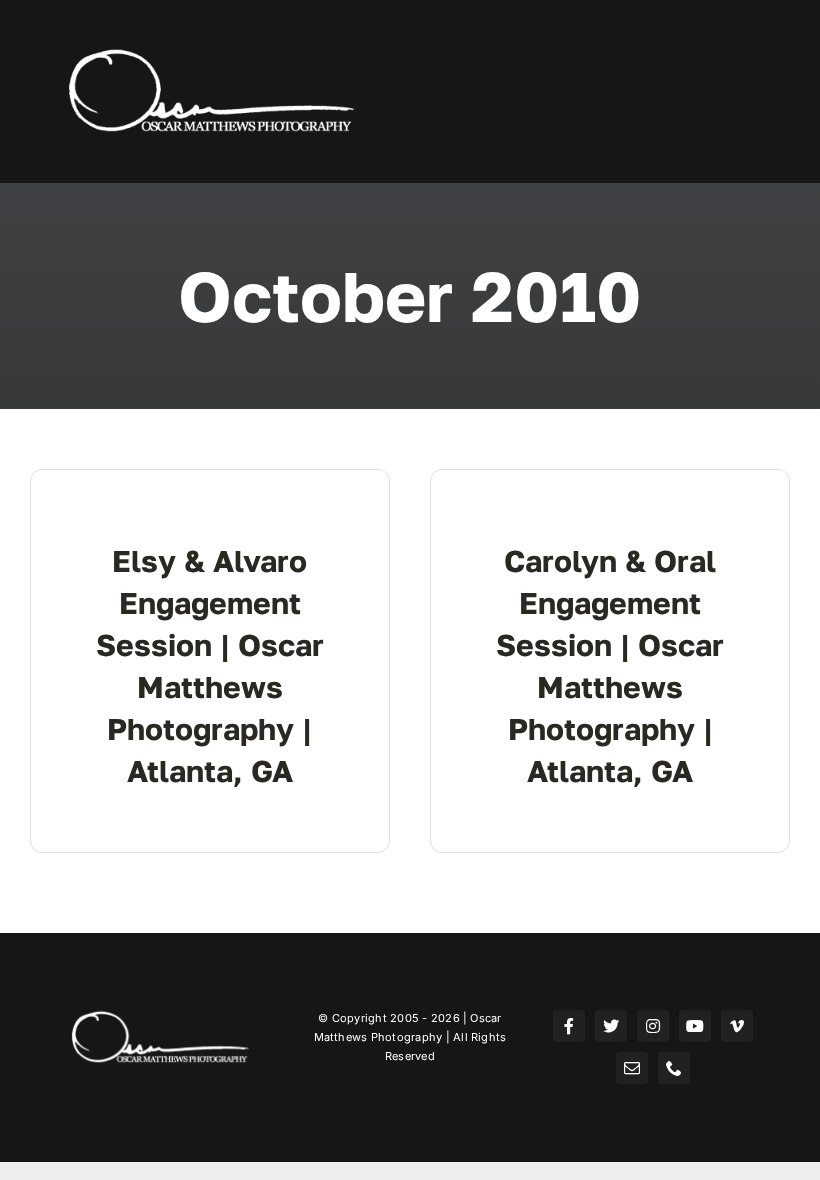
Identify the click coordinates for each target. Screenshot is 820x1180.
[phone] (674, 1068)
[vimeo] (737, 1026)
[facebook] (569, 1026)
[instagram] (653, 1026)
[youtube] (695, 1026)
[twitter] (611, 1026)
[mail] (632, 1068)
